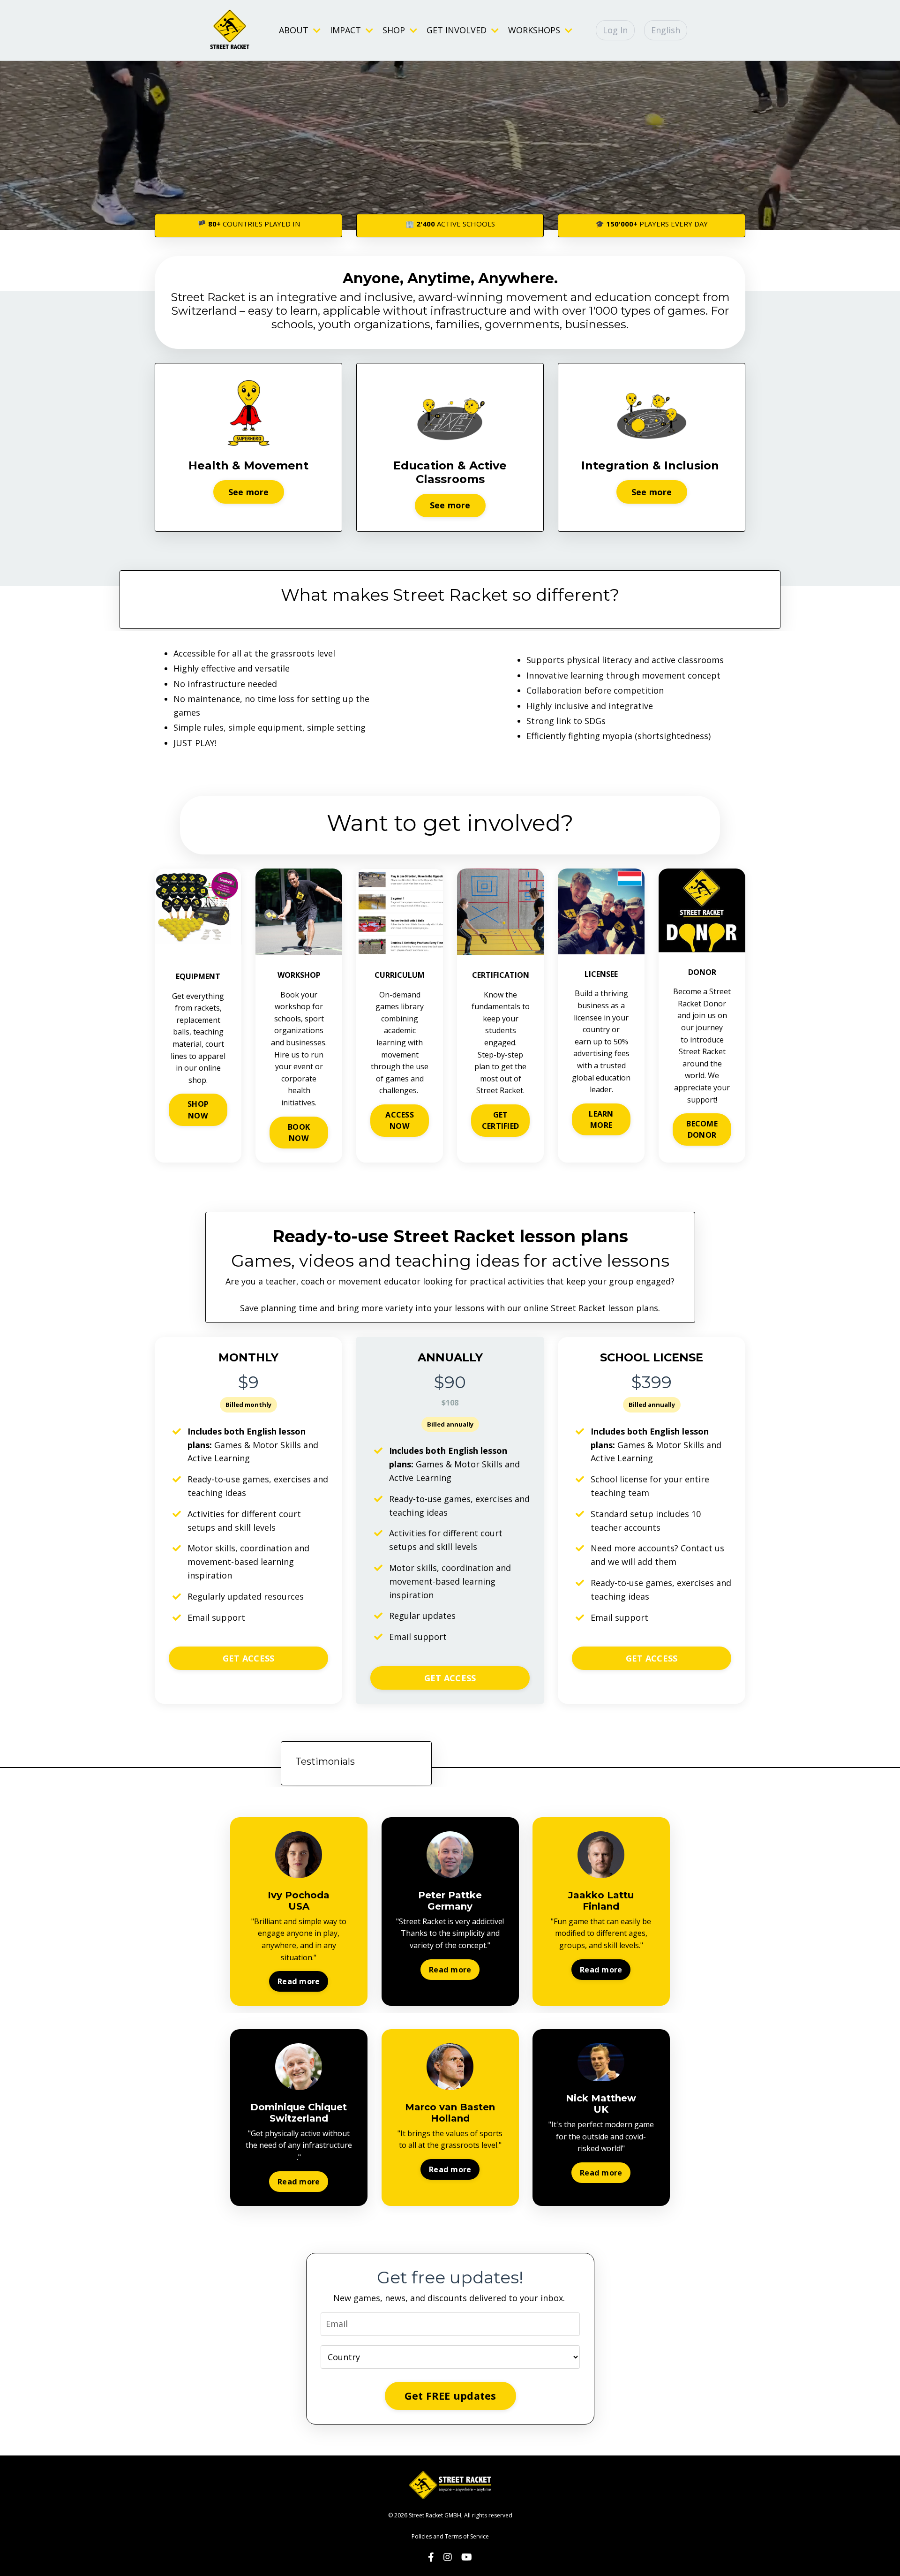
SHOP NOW (198, 1110)
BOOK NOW (299, 1133)
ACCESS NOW (400, 1120)
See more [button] (249, 492)
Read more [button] (299, 1981)
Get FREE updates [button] (450, 2396)
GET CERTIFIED (500, 1120)
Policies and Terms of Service (450, 2536)
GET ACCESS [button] (249, 1658)
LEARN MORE (601, 1119)
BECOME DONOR (702, 1129)
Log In (615, 30)
